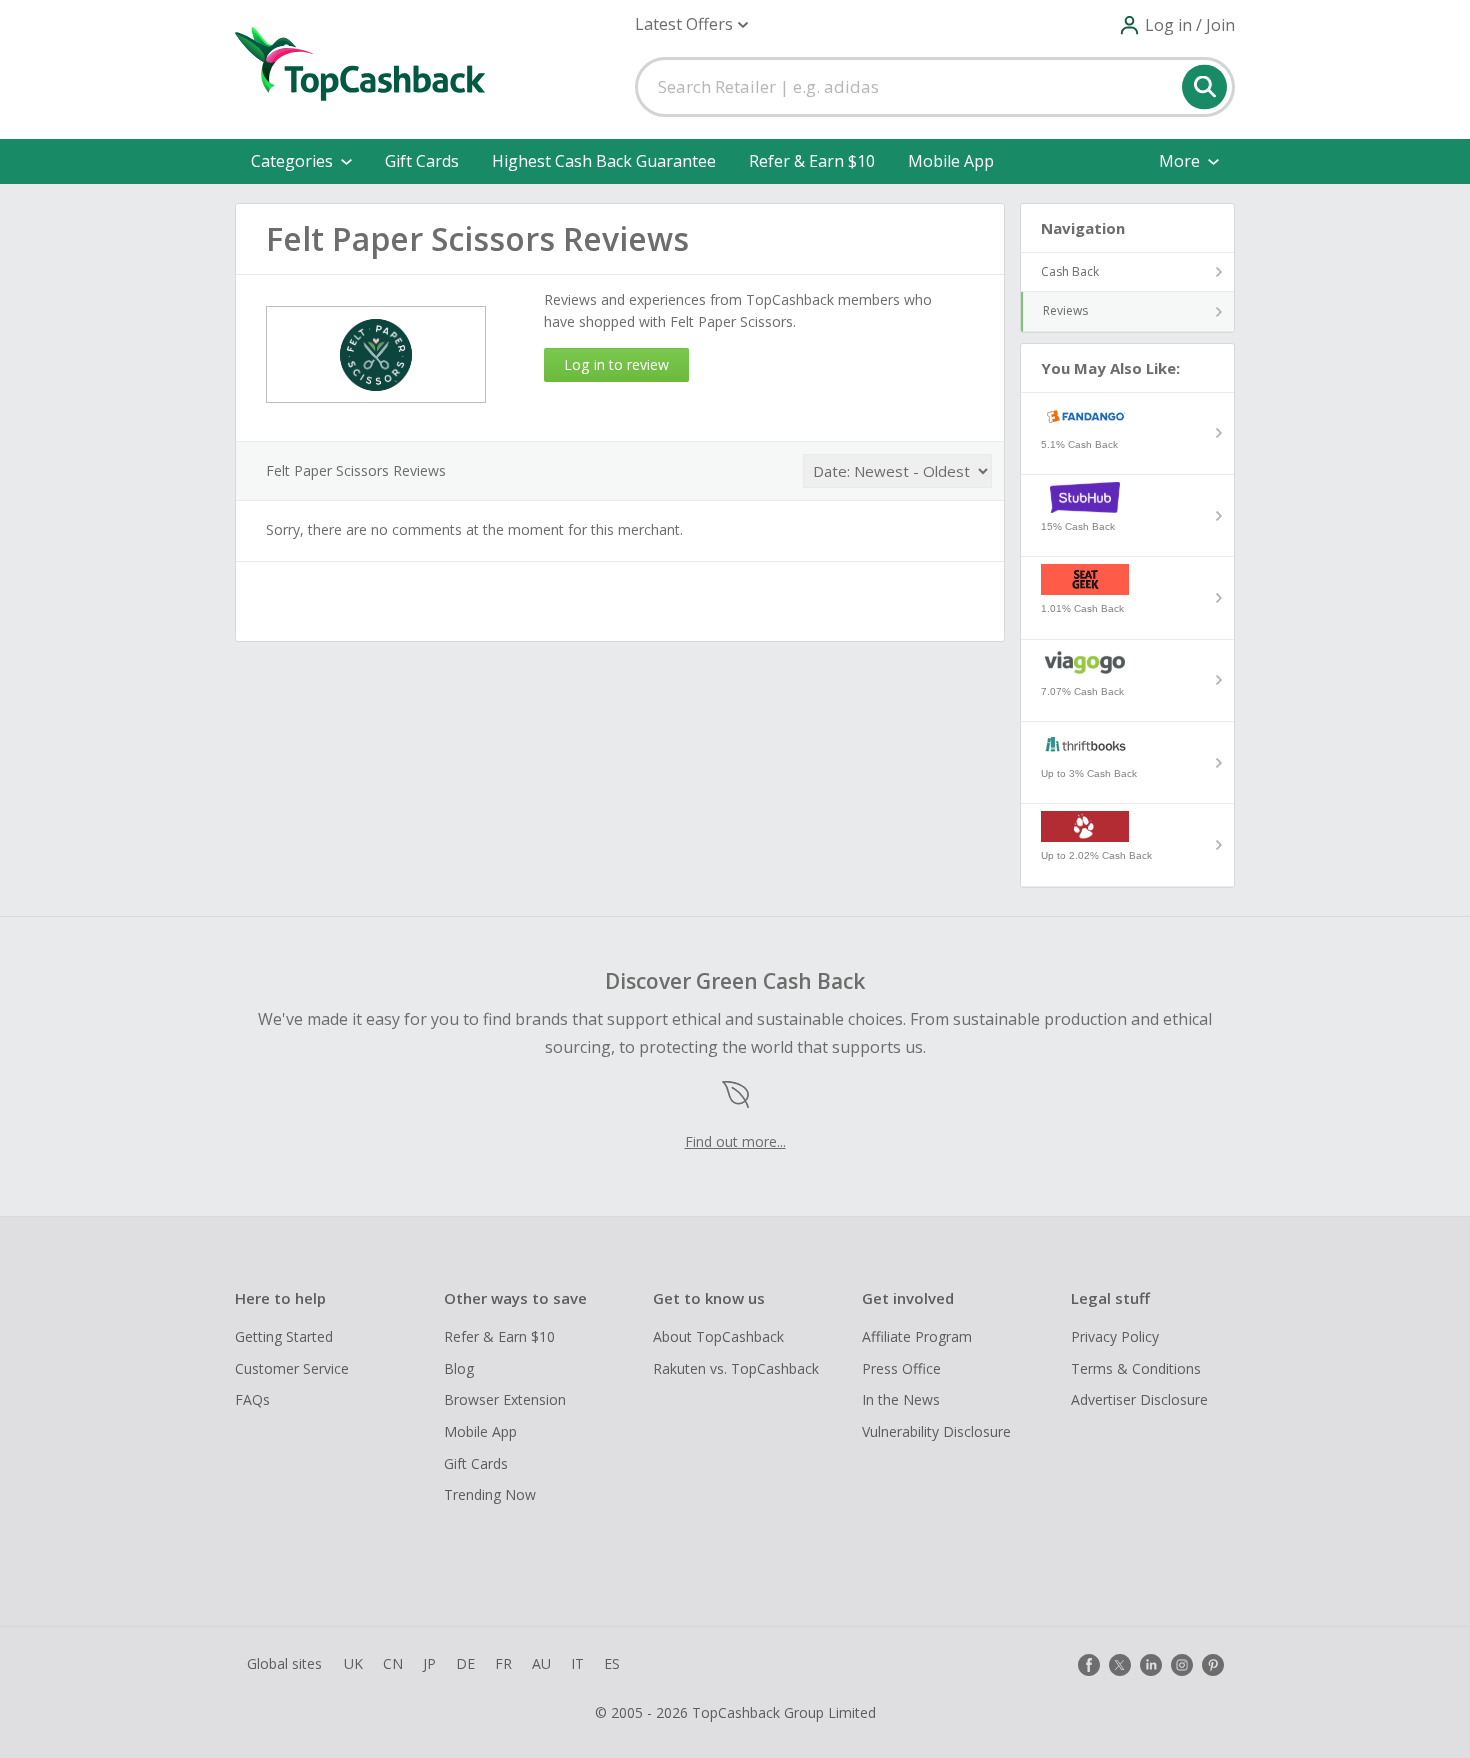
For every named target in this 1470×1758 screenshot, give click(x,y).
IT (577, 1663)
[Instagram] (1182, 1665)
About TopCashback (718, 1336)
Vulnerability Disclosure (936, 1431)
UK (353, 1663)
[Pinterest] (1213, 1665)
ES (612, 1663)
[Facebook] (1089, 1665)
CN (393, 1663)
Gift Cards (422, 161)
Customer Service (292, 1368)
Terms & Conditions (1136, 1368)
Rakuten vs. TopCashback (736, 1368)
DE (465, 1663)
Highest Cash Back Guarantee (604, 161)
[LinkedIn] (1151, 1665)
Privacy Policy (1115, 1336)
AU (541, 1663)
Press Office (901, 1368)
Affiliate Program (917, 1336)
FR (503, 1663)
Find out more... (735, 1141)
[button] (691, 24)
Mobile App (951, 161)
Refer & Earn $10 (812, 161)
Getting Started (284, 1336)
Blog (459, 1368)
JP (429, 1663)
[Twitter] (1120, 1665)
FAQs (252, 1399)
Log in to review (616, 364)
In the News (901, 1399)
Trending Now (490, 1494)
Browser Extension (505, 1399)
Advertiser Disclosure (1139, 1399)
